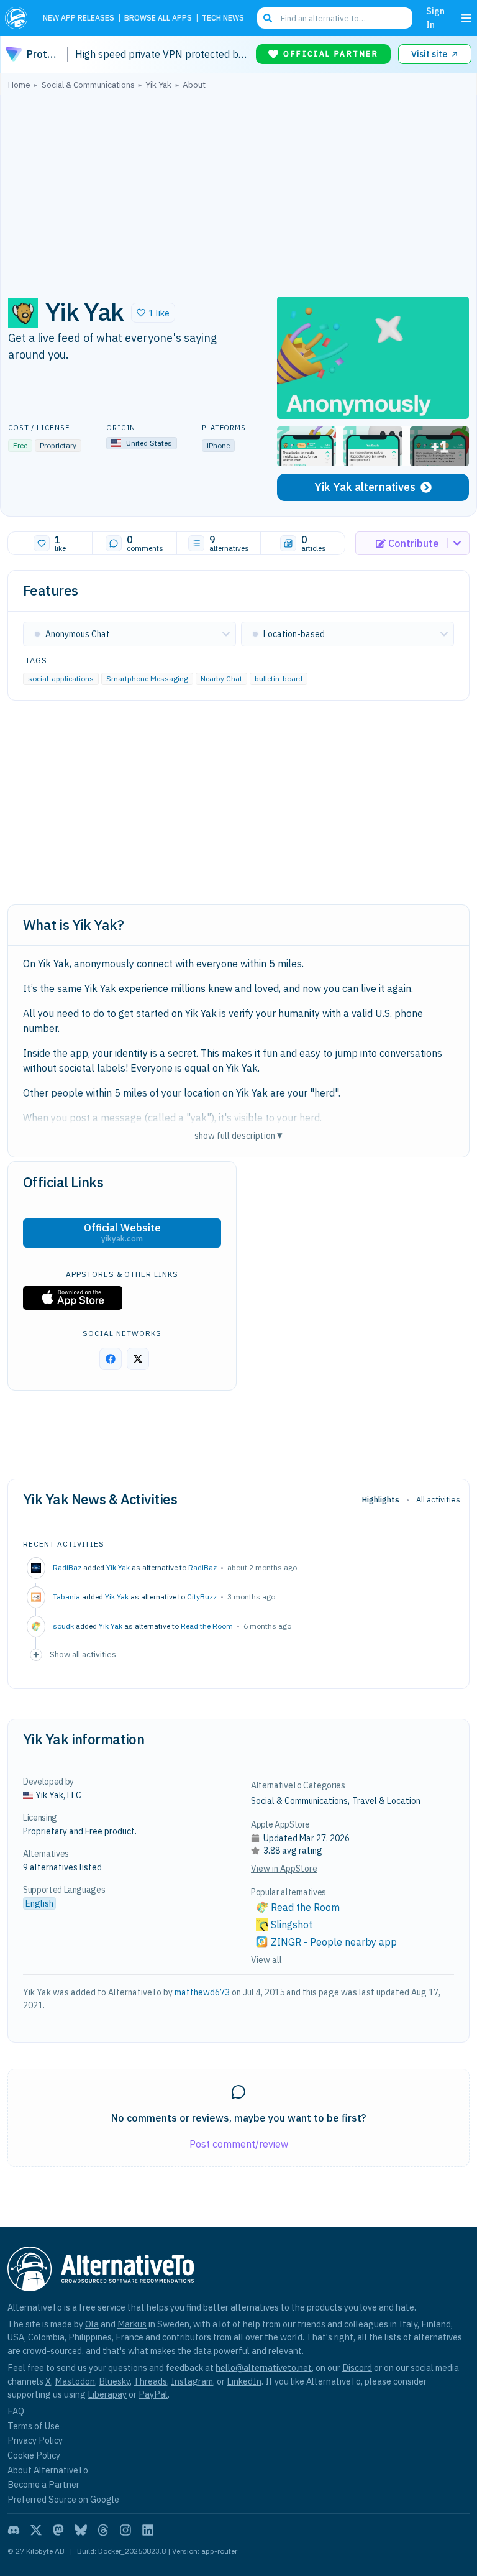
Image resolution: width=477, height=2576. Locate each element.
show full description (238, 1135)
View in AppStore (284, 1869)
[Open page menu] (466, 18)
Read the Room (207, 1626)
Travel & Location (386, 1801)
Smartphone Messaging (147, 678)
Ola (92, 2324)
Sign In (435, 18)
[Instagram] (125, 2530)
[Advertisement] (238, 190)
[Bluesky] (81, 2530)
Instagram (192, 2381)
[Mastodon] (58, 2530)
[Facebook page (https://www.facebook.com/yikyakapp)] (111, 1359)
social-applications (61, 678)
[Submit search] (268, 18)
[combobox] (335, 18)
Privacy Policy (35, 2440)
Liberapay (107, 2394)
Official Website (122, 1233)
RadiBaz (202, 1567)
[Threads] (103, 2530)
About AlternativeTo (48, 2470)
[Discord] (14, 2530)
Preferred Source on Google (63, 2499)
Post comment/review (239, 2144)
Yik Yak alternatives (365, 487)
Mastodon (75, 2381)
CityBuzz (202, 1597)
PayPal (153, 2394)
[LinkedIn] (148, 2530)
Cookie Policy (34, 2455)
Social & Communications (299, 1801)
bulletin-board (279, 678)
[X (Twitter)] (36, 2530)
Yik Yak (118, 1567)
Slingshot (292, 1925)
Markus (132, 2324)
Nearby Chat (221, 678)
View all (266, 1960)
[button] (153, 313)
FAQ (16, 2411)
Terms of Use (34, 2426)
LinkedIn (244, 2381)
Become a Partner (43, 2484)
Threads (150, 2381)
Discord (357, 2367)
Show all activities (83, 1654)
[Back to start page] (19, 18)
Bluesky (114, 2381)
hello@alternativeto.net (264, 2367)
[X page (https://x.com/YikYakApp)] (138, 1359)
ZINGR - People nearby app (334, 1942)
